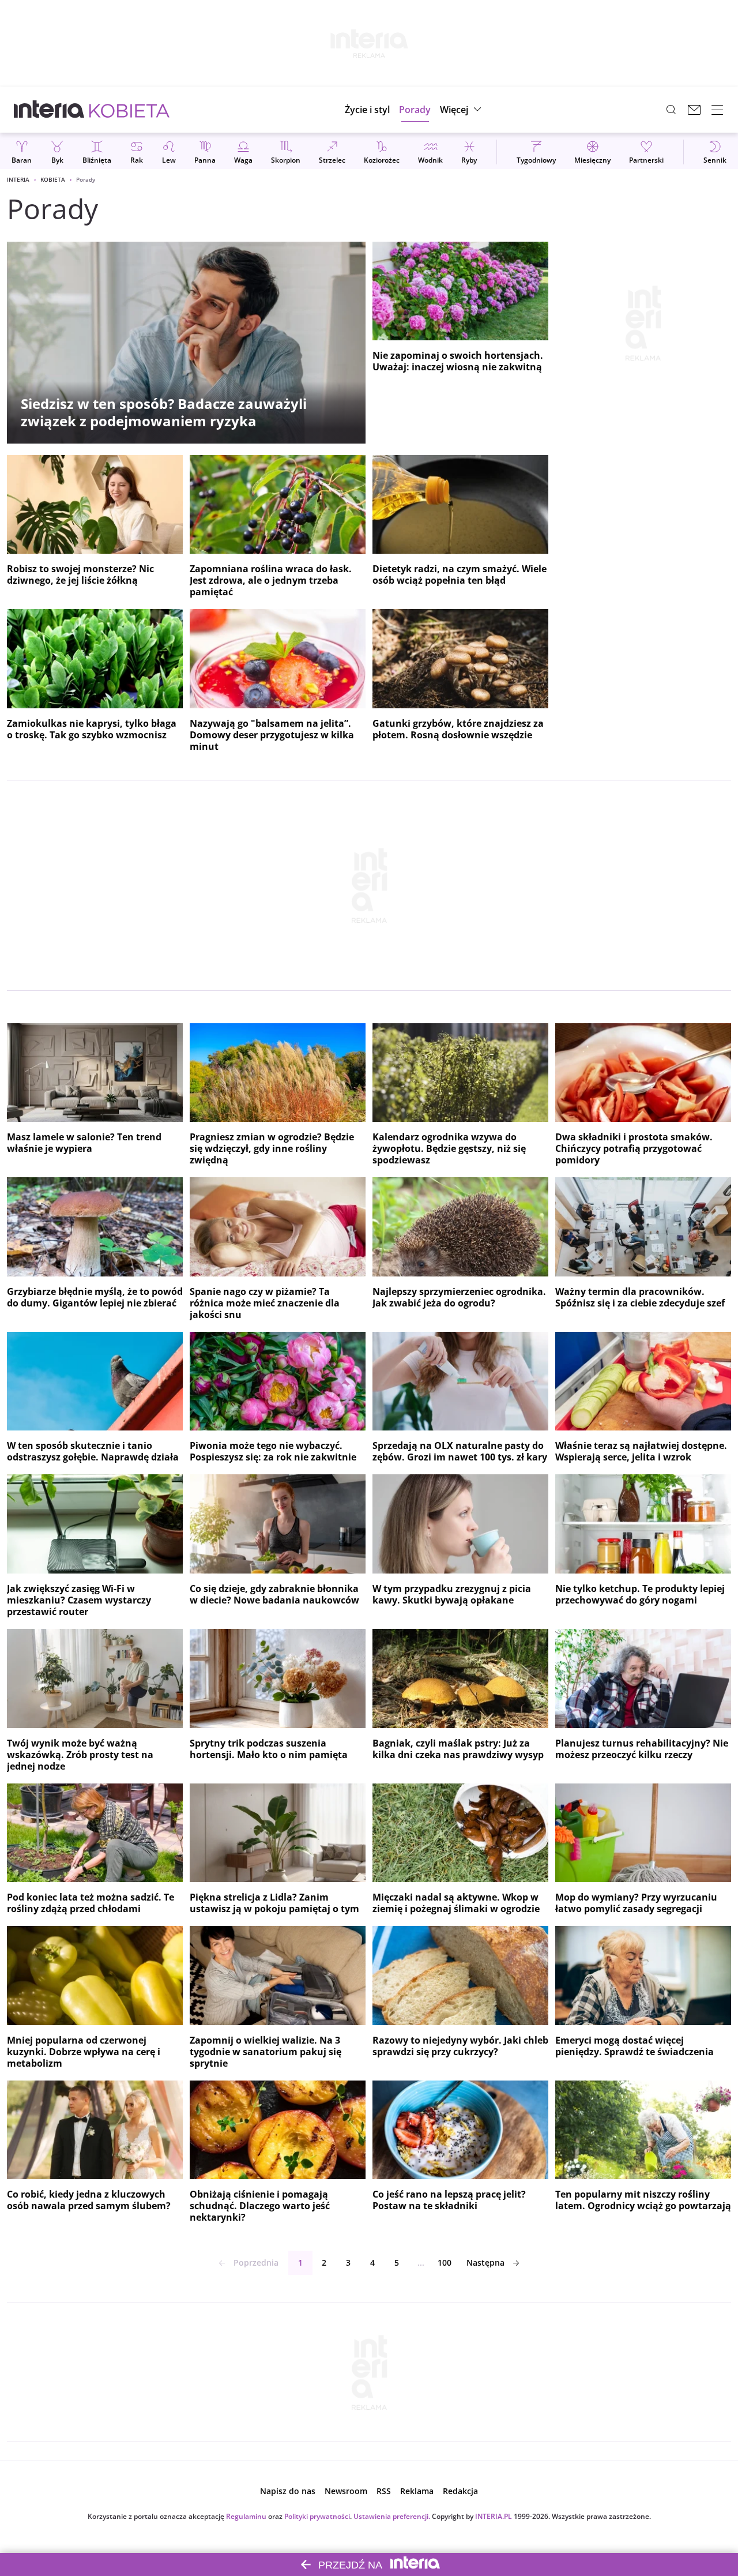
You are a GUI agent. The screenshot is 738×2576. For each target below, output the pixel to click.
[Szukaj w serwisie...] (671, 110)
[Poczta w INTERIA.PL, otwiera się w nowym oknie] (694, 110)
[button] (462, 110)
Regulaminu (246, 2516)
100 (445, 2263)
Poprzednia (256, 2263)
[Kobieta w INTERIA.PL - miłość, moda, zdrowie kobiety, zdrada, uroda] (129, 110)
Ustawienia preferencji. (392, 2516)
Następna (485, 2263)
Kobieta (53, 179)
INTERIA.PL (494, 2516)
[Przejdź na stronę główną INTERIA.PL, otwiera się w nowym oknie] (49, 110)
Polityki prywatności (317, 2516)
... (421, 2263)
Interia (18, 179)
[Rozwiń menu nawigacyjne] (717, 110)
